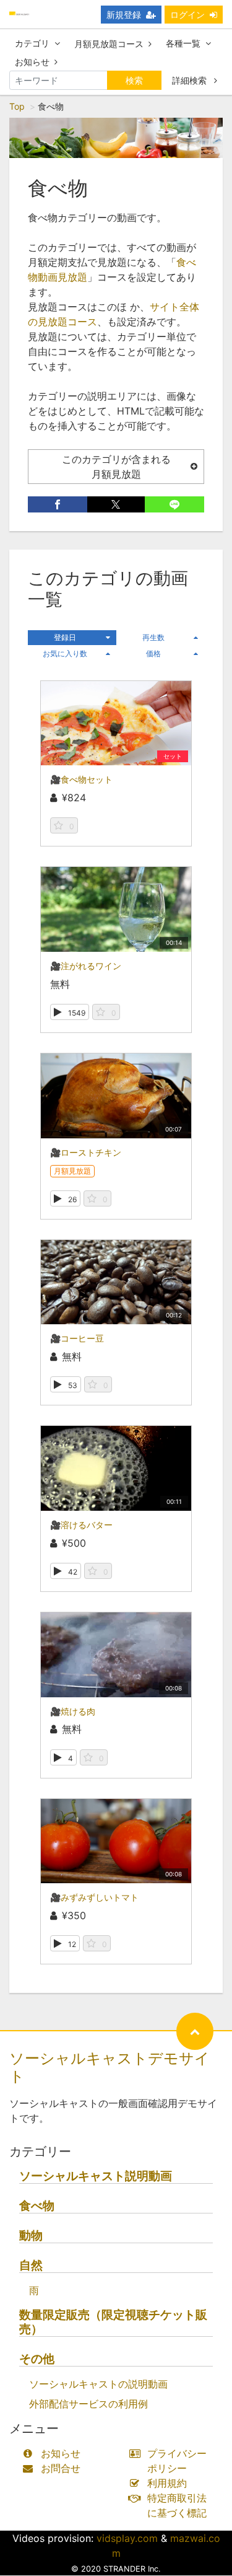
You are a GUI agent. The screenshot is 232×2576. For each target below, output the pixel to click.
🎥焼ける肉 (73, 1711)
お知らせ (32, 62)
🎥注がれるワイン (86, 966)
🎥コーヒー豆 (77, 1338)
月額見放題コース (109, 44)
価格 (153, 653)
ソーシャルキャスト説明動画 (96, 2176)
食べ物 (37, 2206)
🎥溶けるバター (81, 1525)
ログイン (187, 15)
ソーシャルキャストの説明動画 (98, 2384)
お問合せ (61, 2468)
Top (17, 106)
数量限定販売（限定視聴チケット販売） (113, 2322)
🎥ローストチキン (86, 1152)
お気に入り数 (65, 653)
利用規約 (167, 2483)
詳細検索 (191, 80)
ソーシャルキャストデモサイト (110, 2067)
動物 (31, 2235)
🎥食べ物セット (81, 779)
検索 (134, 80)
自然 (31, 2265)
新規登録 (124, 15)
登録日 (65, 637)
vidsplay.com (127, 2538)
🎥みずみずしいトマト (94, 1897)
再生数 (153, 637)
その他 (37, 2359)
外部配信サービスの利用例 (88, 2404)
